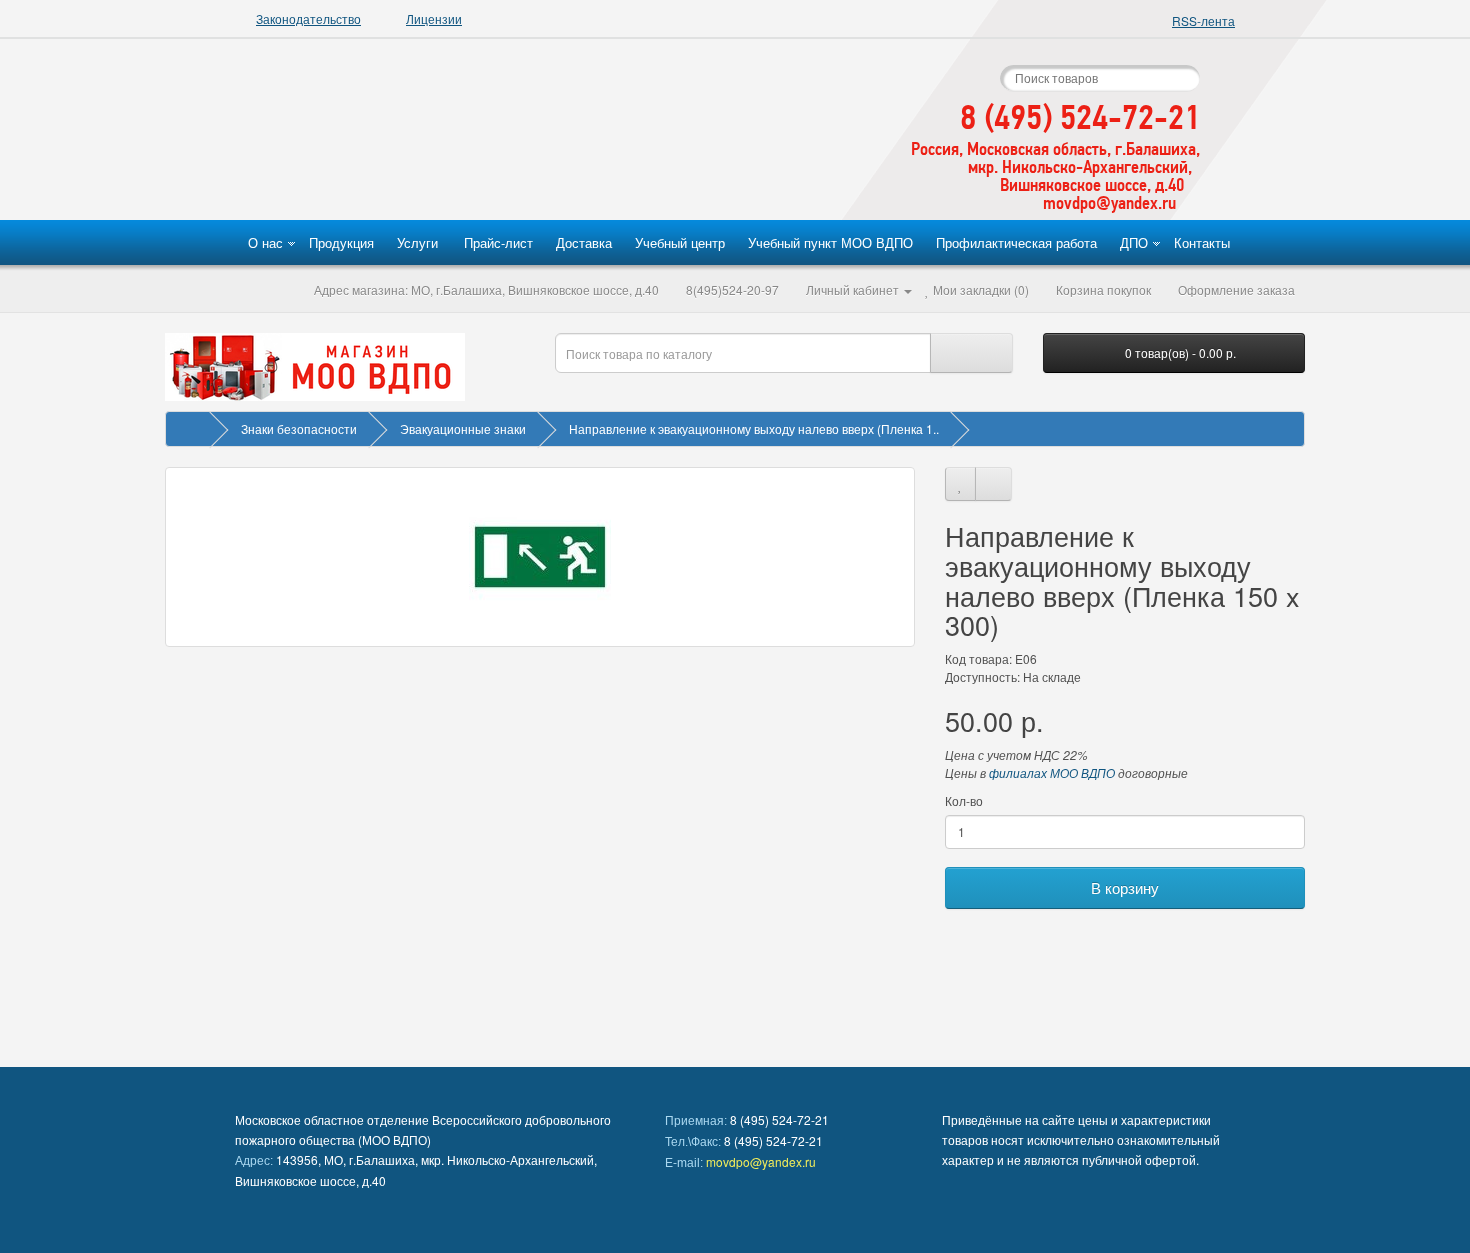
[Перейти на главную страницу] (489, 130)
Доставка (584, 242)
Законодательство (308, 18)
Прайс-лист (498, 242)
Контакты (1202, 242)
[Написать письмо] (894, 98)
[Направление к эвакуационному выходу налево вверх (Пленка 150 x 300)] (540, 557)
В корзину (1125, 887)
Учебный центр (680, 242)
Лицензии (434, 18)
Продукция (341, 242)
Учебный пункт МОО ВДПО (830, 242)
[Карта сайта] (847, 98)
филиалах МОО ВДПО (1052, 772)
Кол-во (964, 800)
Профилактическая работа (1016, 242)
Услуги (417, 242)
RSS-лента (1203, 20)
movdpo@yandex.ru (761, 1161)
